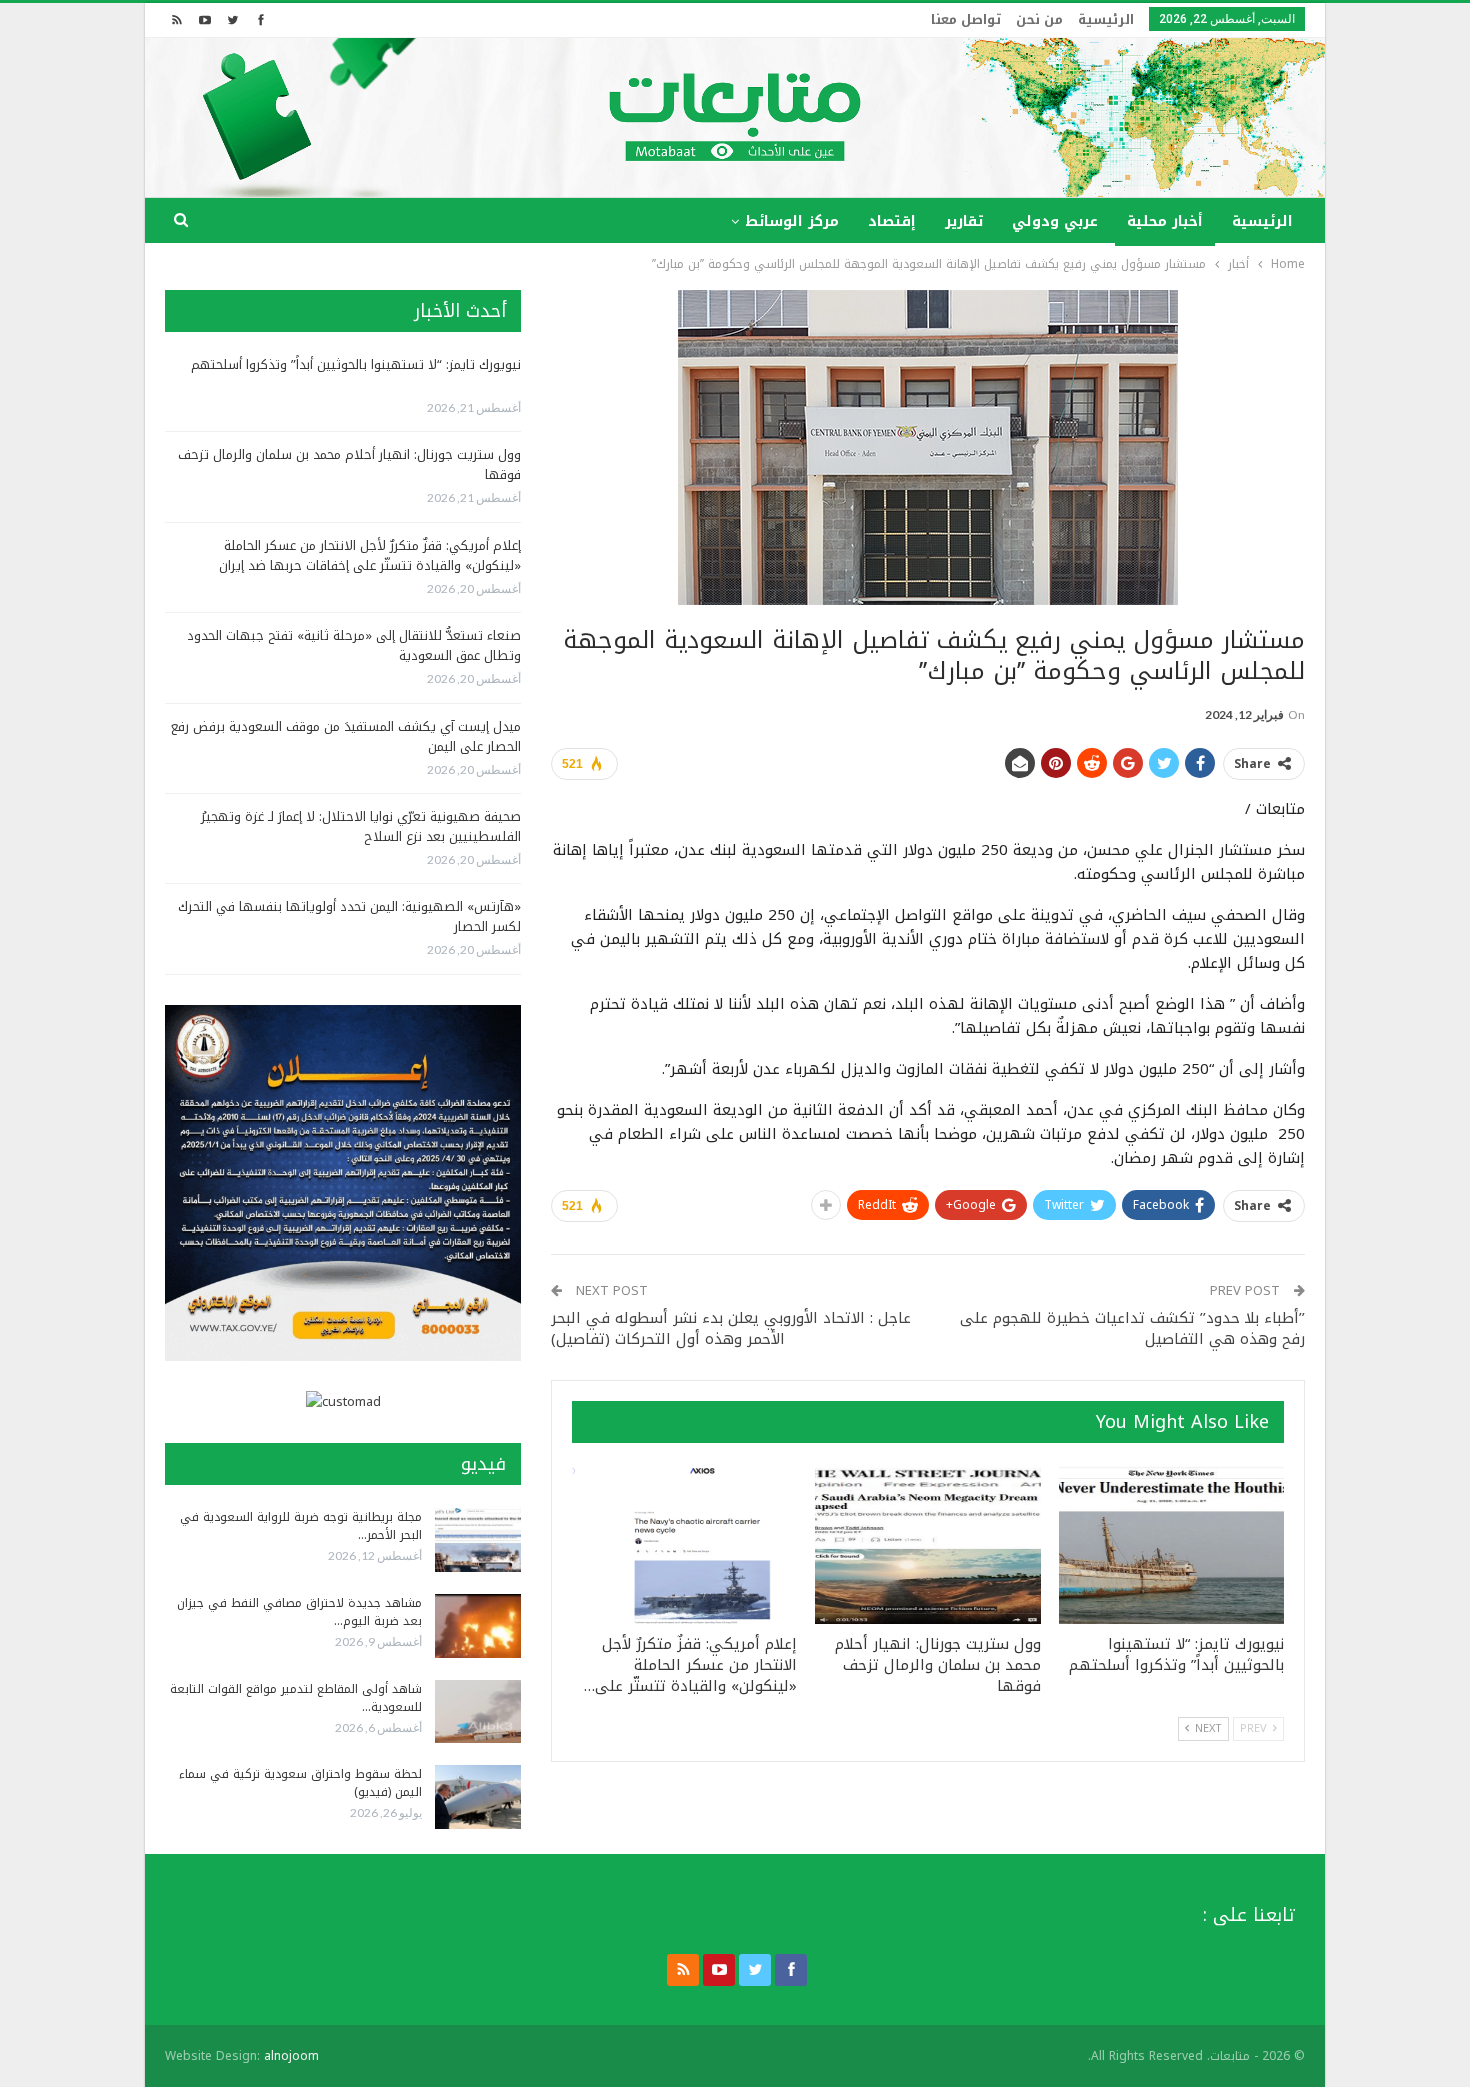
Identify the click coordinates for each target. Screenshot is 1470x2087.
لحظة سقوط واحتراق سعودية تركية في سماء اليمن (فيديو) (300, 1783)
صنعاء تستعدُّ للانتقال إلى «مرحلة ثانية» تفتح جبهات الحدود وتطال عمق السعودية (354, 645)
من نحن (1039, 19)
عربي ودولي (1055, 221)
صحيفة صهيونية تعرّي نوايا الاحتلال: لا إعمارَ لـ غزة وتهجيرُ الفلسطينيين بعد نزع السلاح (361, 826)
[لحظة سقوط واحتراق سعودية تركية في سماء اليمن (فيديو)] (478, 1797)
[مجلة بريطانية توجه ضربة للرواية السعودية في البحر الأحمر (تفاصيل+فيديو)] (478, 1540)
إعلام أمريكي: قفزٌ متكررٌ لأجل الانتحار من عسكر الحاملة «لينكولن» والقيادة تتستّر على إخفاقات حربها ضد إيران (370, 555)
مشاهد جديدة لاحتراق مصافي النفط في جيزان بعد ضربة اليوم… (299, 1612)
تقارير (964, 221)
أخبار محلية (1165, 221)
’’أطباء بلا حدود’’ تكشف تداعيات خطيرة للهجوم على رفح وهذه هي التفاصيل (1132, 1328)
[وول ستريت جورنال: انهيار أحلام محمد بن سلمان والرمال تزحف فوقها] (927, 1545)
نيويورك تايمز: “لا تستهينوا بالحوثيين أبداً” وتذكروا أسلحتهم (356, 364)
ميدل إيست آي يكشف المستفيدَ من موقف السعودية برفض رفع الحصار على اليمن (346, 736)
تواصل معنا (966, 19)
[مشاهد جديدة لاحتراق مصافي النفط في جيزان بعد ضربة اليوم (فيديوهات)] (478, 1626)
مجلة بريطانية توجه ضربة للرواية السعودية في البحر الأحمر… (301, 1526)
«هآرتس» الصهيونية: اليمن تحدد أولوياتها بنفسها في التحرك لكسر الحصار (349, 916)
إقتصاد (892, 221)
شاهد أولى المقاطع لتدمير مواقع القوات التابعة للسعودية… (296, 1698)
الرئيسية (1106, 19)
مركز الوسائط (792, 221)
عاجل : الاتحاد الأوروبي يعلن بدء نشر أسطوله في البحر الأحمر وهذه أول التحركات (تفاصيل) (731, 1328)
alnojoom (291, 2056)
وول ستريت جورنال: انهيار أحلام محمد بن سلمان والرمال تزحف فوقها (349, 464)
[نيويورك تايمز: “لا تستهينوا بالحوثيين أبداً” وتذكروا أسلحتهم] (1171, 1545)
